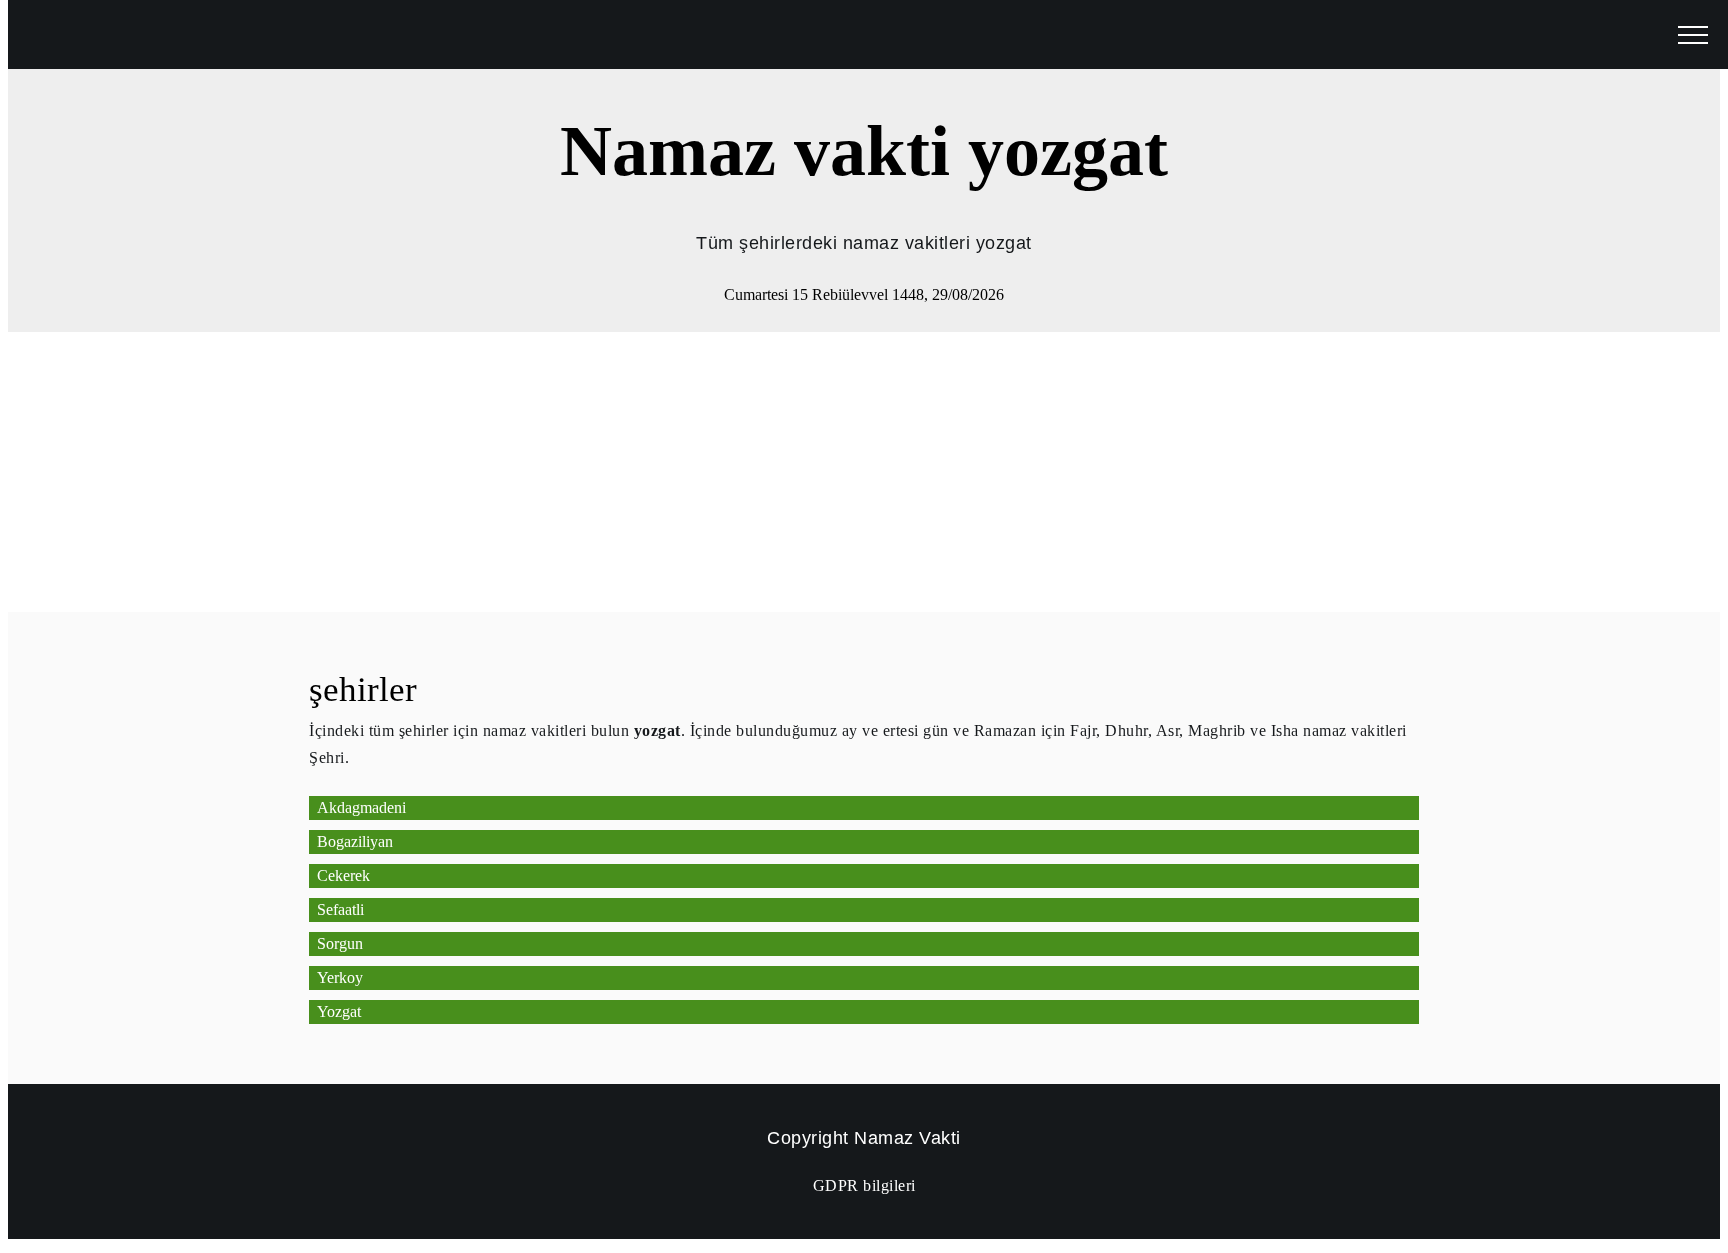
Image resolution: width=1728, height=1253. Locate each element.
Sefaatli (340, 909)
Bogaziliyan (355, 841)
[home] (59, 33)
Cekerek (343, 875)
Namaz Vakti (907, 1138)
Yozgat (339, 1011)
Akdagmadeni (361, 807)
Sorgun (340, 943)
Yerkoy (340, 977)
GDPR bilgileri (864, 1185)
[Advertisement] (608, 472)
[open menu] (1693, 36)
